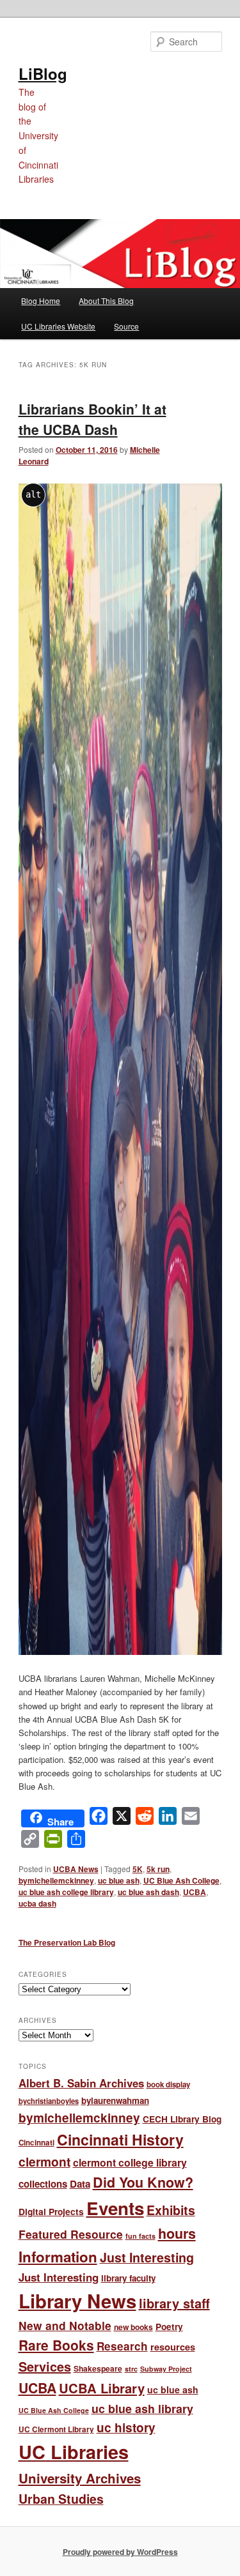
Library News (77, 2301)
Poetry (169, 2327)
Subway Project (166, 2369)
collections (43, 2184)
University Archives (80, 2478)
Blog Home (41, 301)
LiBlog (43, 73)
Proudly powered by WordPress (120, 2552)
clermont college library (130, 2162)
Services (45, 2366)
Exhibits (171, 2210)
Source (126, 326)
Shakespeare (98, 2368)
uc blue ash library (142, 2408)
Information (58, 2257)
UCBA (195, 1892)
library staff (174, 2303)
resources (173, 2347)
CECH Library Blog (182, 2119)
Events (115, 2208)
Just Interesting (147, 2257)
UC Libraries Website (58, 326)
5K (138, 1869)
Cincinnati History (120, 2139)
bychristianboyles (49, 2101)
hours (177, 2233)
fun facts (140, 2236)
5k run (158, 1869)
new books (133, 2327)
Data (80, 2184)
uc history (126, 2427)
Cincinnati (36, 2143)
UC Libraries (74, 2452)
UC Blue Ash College (181, 1880)
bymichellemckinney (56, 1880)
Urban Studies (61, 2499)
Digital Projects (51, 2211)
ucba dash (37, 1903)
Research (122, 2346)
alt (33, 494)
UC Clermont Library (56, 2429)
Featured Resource (71, 2234)
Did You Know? (143, 2182)
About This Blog (106, 301)
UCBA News (76, 1869)
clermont (44, 2161)
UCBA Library (102, 2388)
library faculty (128, 2278)
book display (168, 2084)
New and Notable (65, 2325)
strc (131, 2369)
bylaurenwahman (115, 2100)
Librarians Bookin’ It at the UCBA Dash (92, 419)
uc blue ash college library (66, 1892)
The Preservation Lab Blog (67, 1942)
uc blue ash (119, 1880)
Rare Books (56, 2345)
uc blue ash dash (148, 1892)
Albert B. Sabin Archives (81, 2083)
